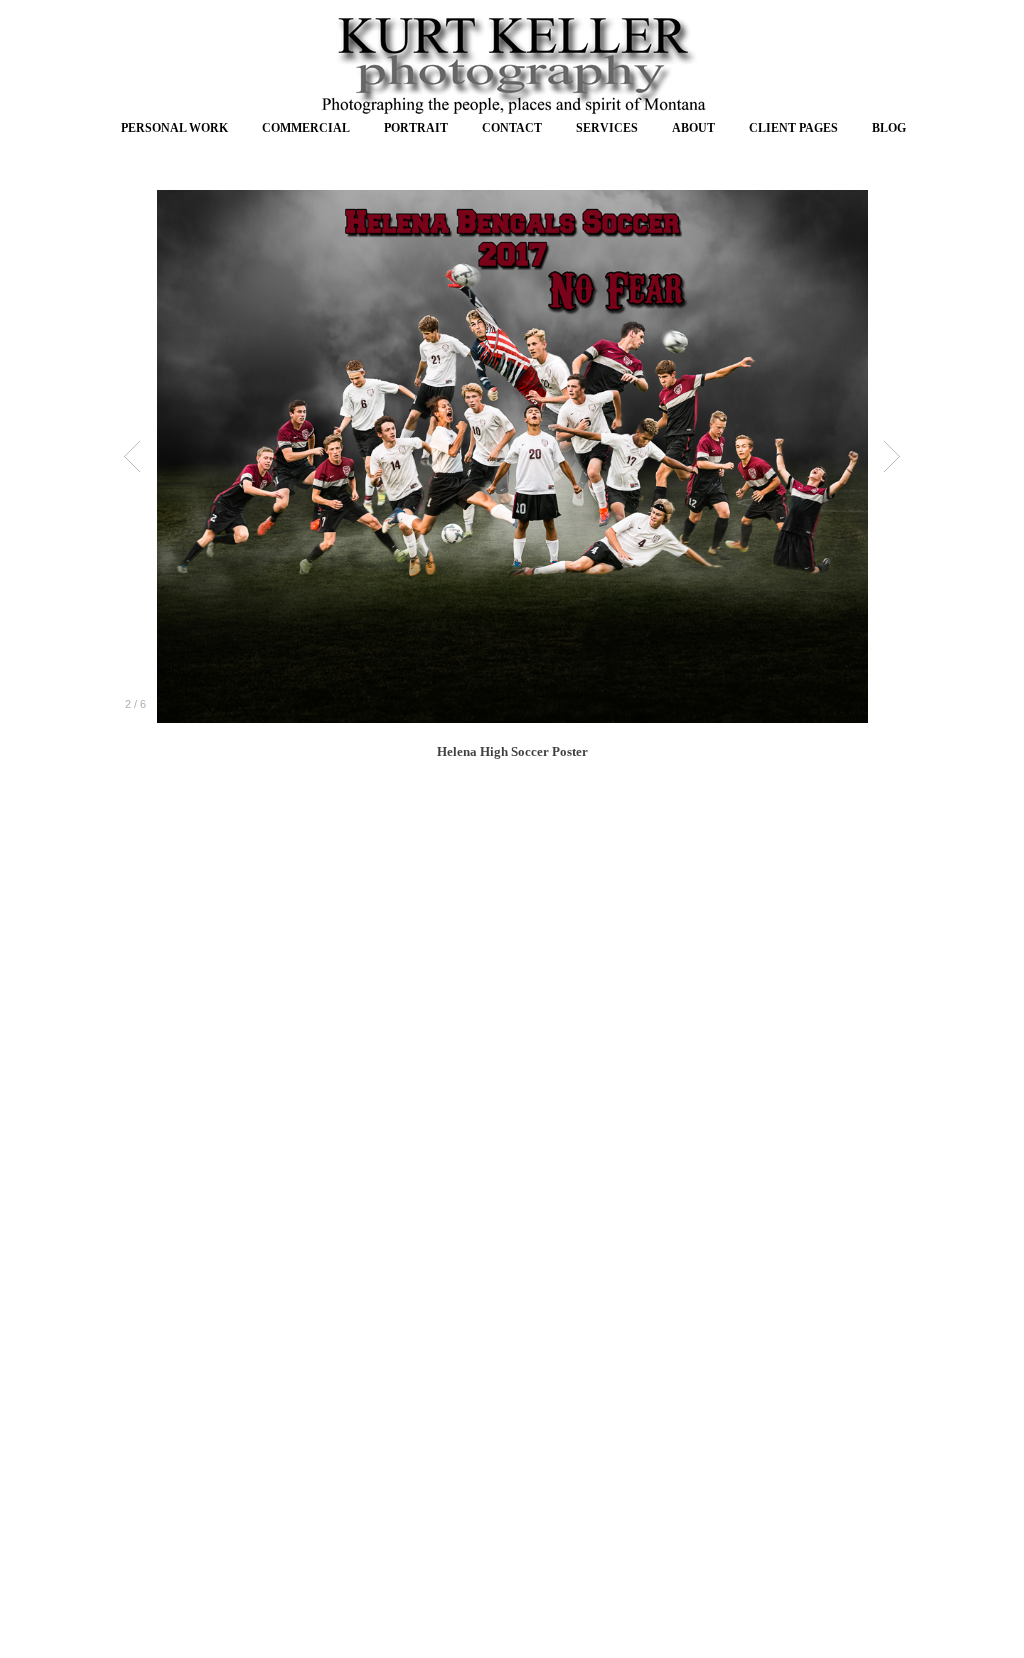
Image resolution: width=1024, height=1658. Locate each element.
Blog (889, 128)
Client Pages (793, 128)
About (693, 128)
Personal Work (174, 128)
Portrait (416, 128)
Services (607, 128)
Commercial (306, 128)
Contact (512, 128)
